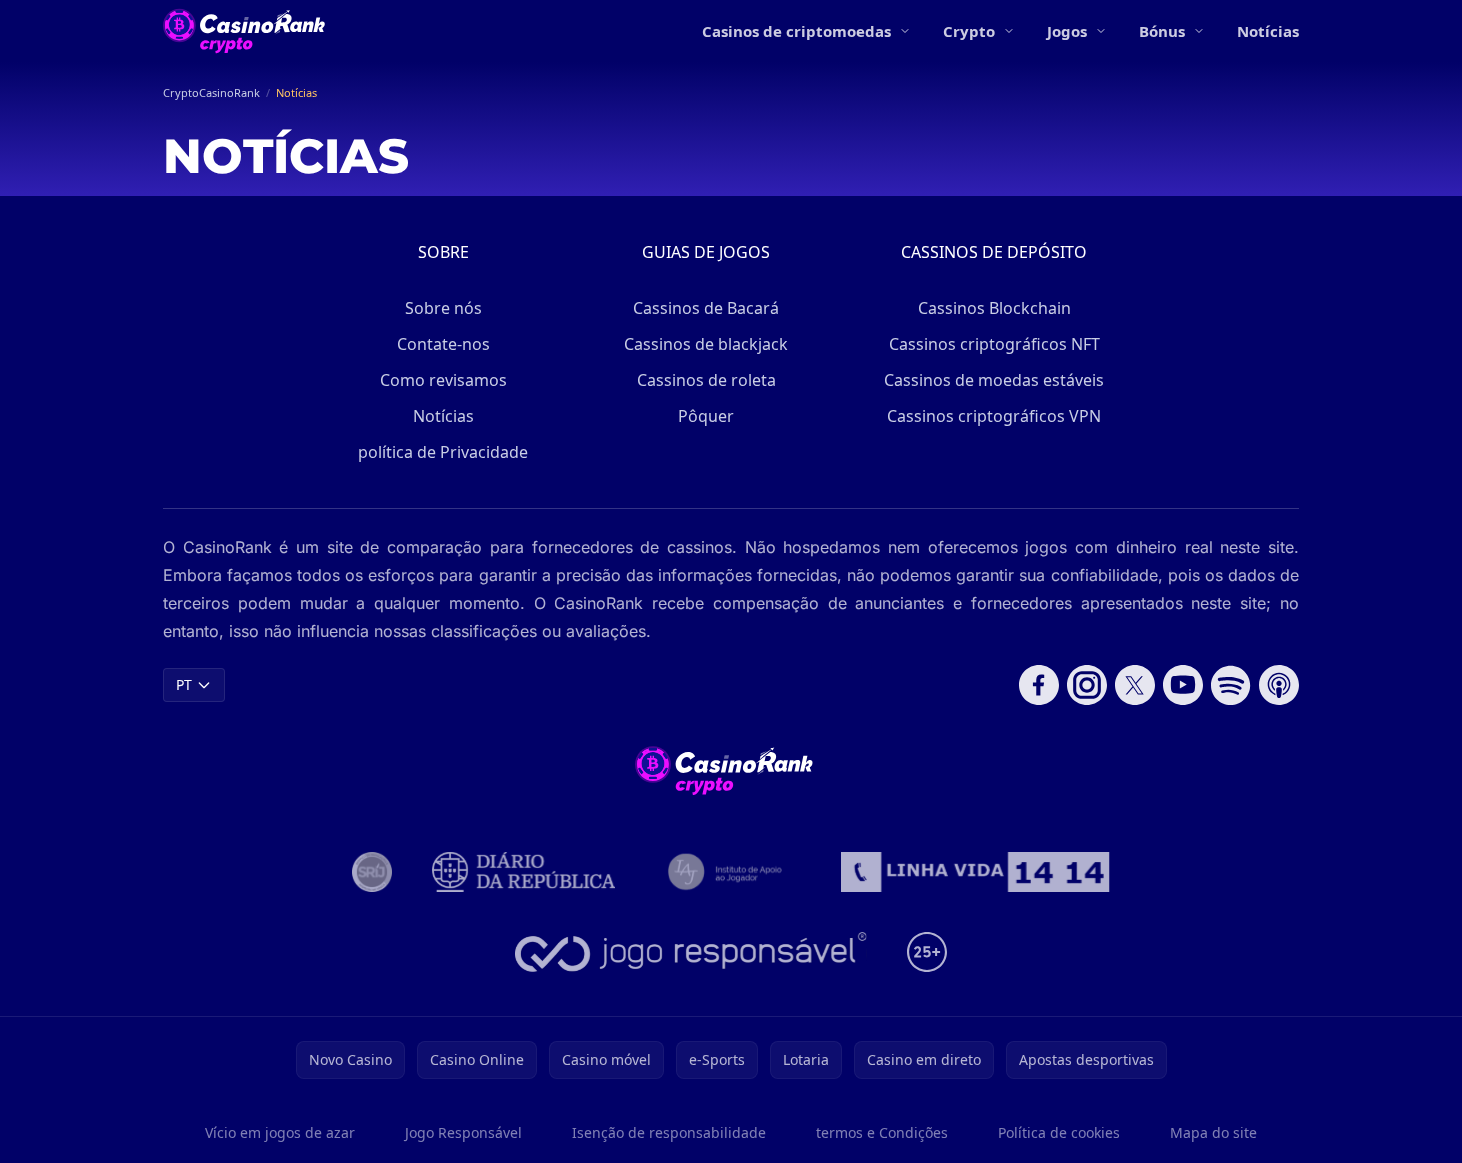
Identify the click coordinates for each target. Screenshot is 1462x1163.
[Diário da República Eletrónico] (524, 872)
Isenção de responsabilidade (669, 1132)
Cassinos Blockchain (994, 308)
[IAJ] (728, 872)
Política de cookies (1059, 1132)
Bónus (1162, 31)
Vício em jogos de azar (280, 1132)
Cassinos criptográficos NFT (994, 344)
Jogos (1067, 31)
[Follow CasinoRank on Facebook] (1039, 685)
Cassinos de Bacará (706, 308)
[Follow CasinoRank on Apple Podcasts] (1279, 685)
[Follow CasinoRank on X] (1135, 685)
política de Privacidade (443, 452)
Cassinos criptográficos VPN (994, 416)
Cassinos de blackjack (706, 344)
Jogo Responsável (463, 1132)
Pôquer (706, 416)
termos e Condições (882, 1132)
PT (184, 684)
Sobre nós (443, 308)
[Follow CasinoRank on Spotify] (1231, 685)
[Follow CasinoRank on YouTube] (1183, 685)
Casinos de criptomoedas (796, 31)
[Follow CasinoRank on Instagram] (1087, 685)
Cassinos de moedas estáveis (994, 380)
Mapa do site (1213, 1132)
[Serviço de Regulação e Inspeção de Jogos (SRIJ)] (372, 872)
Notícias (1268, 31)
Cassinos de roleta (706, 380)
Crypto (969, 31)
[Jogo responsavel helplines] (691, 952)
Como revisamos (443, 380)
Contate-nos (443, 344)
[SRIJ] (975, 872)
